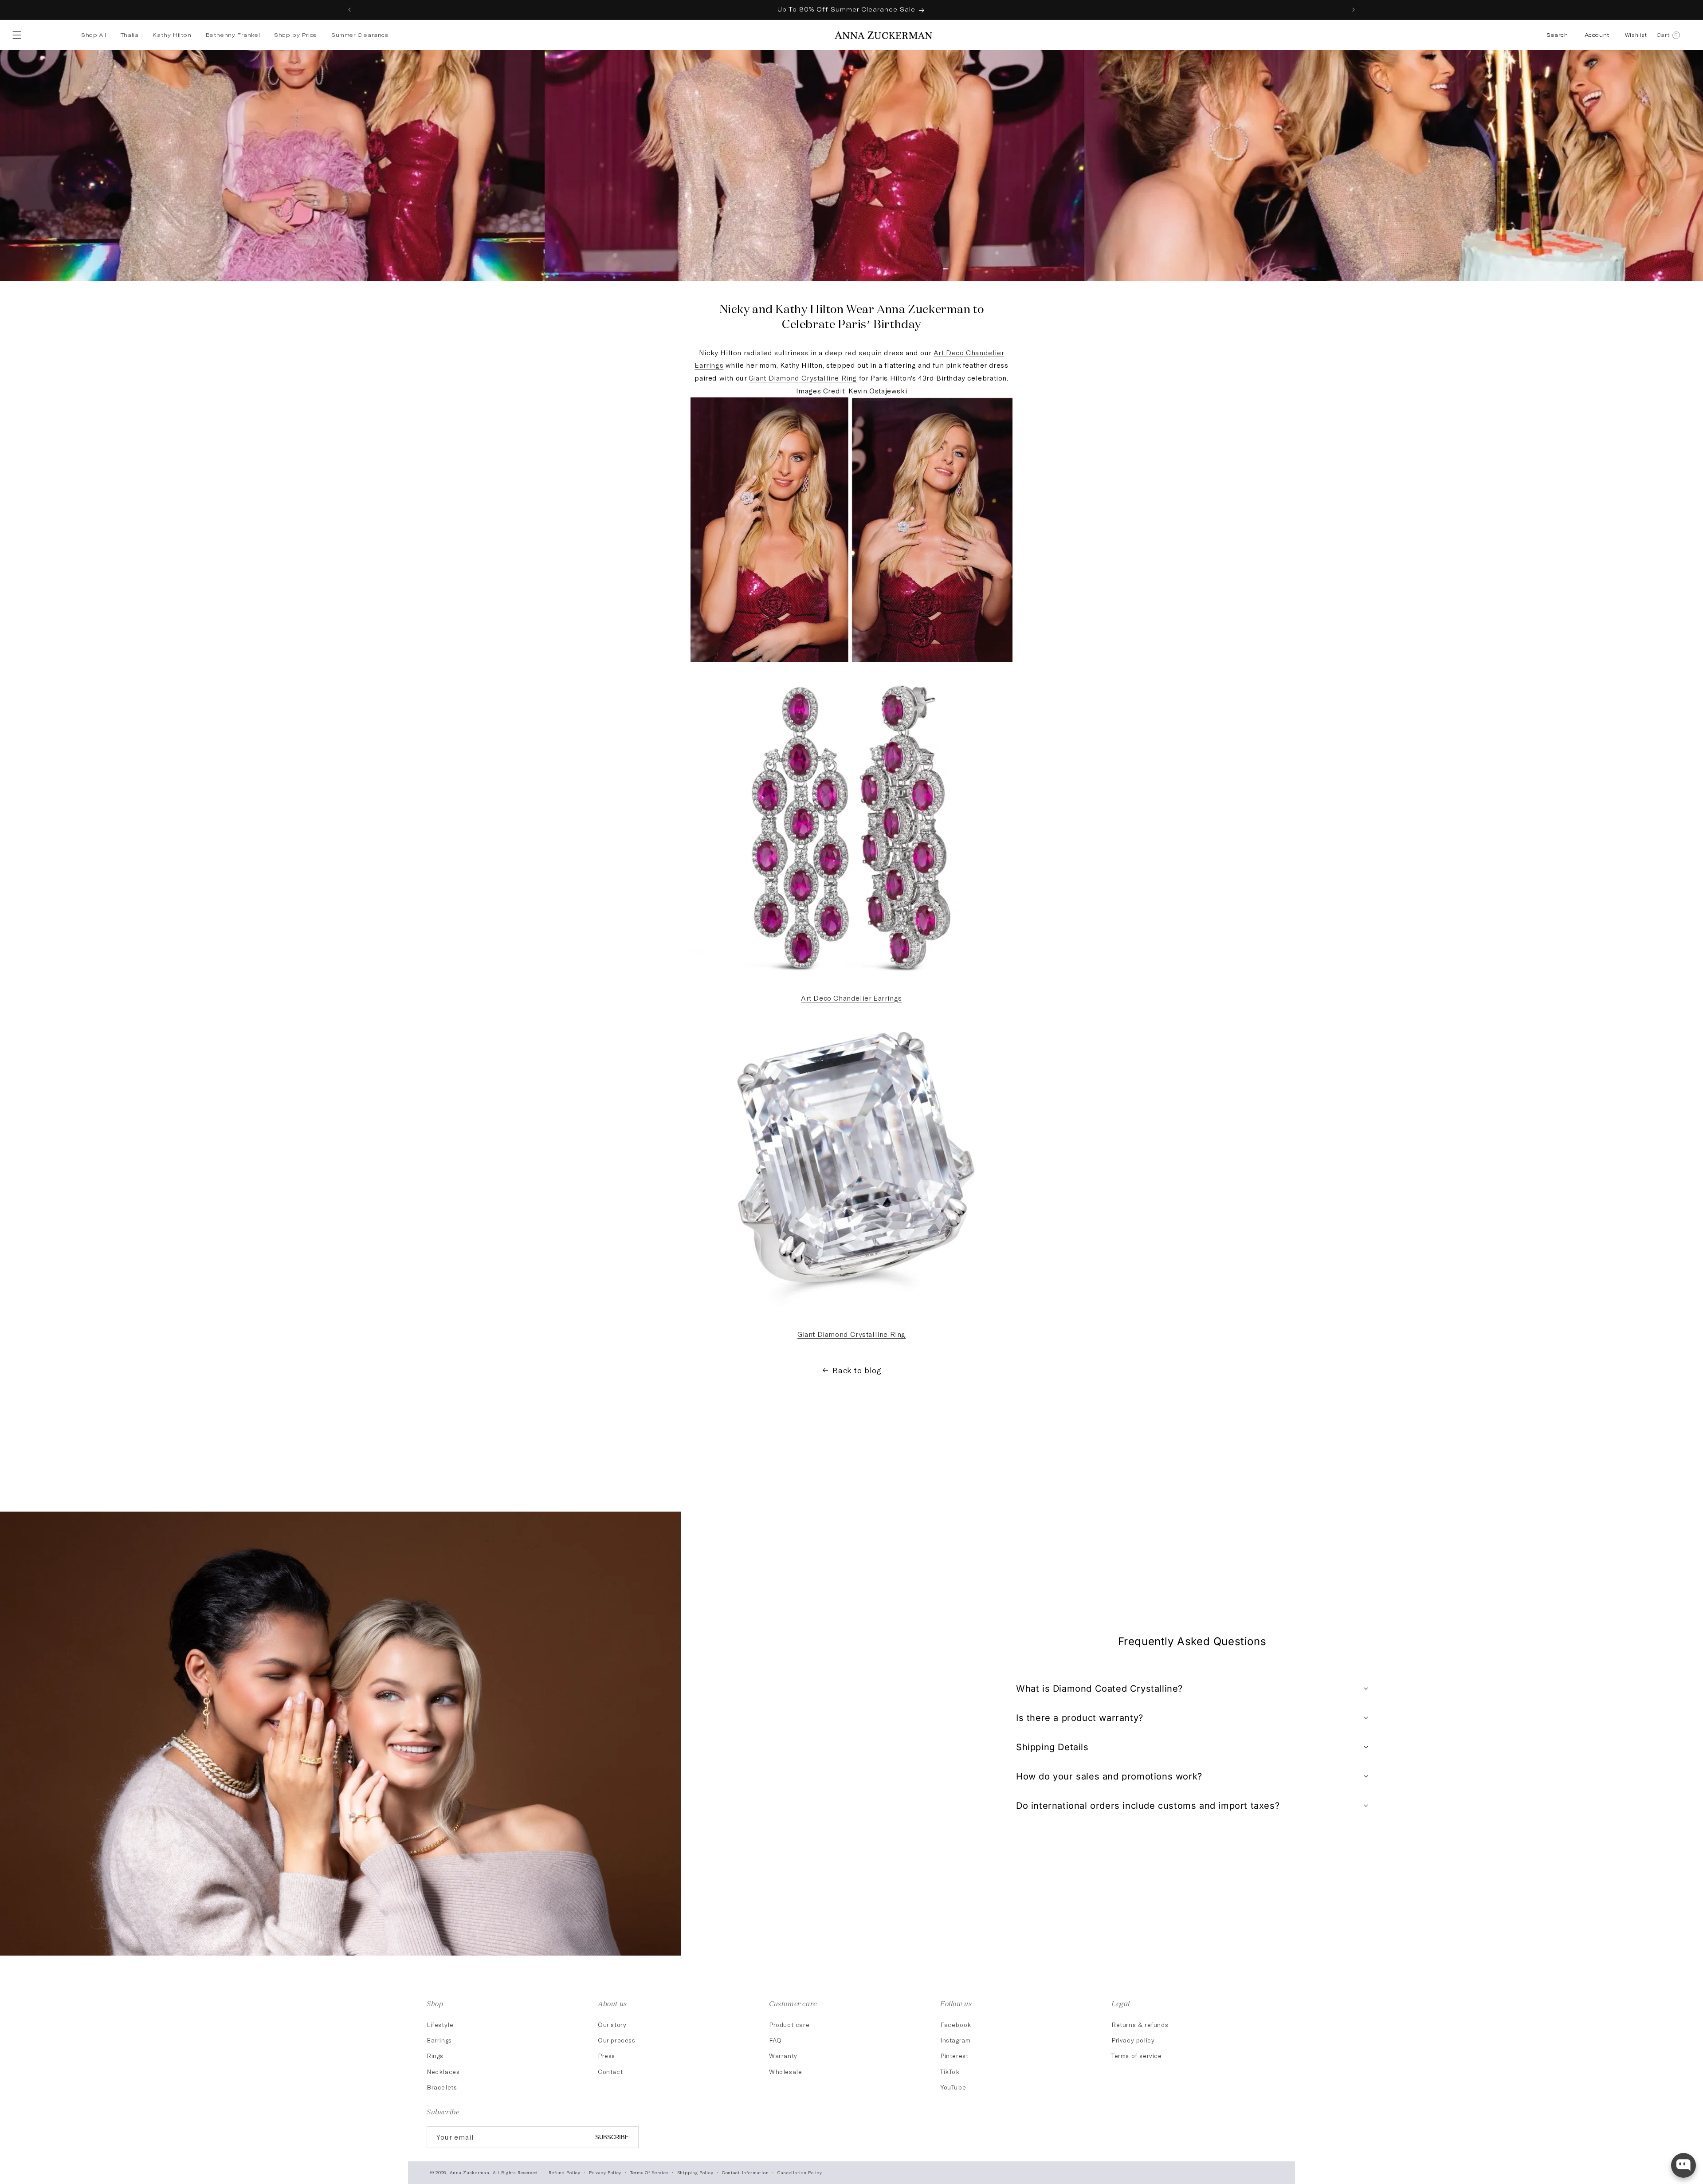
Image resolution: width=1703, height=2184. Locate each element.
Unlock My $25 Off (938, 1160)
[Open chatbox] (1683, 2165)
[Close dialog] (1013, 968)
